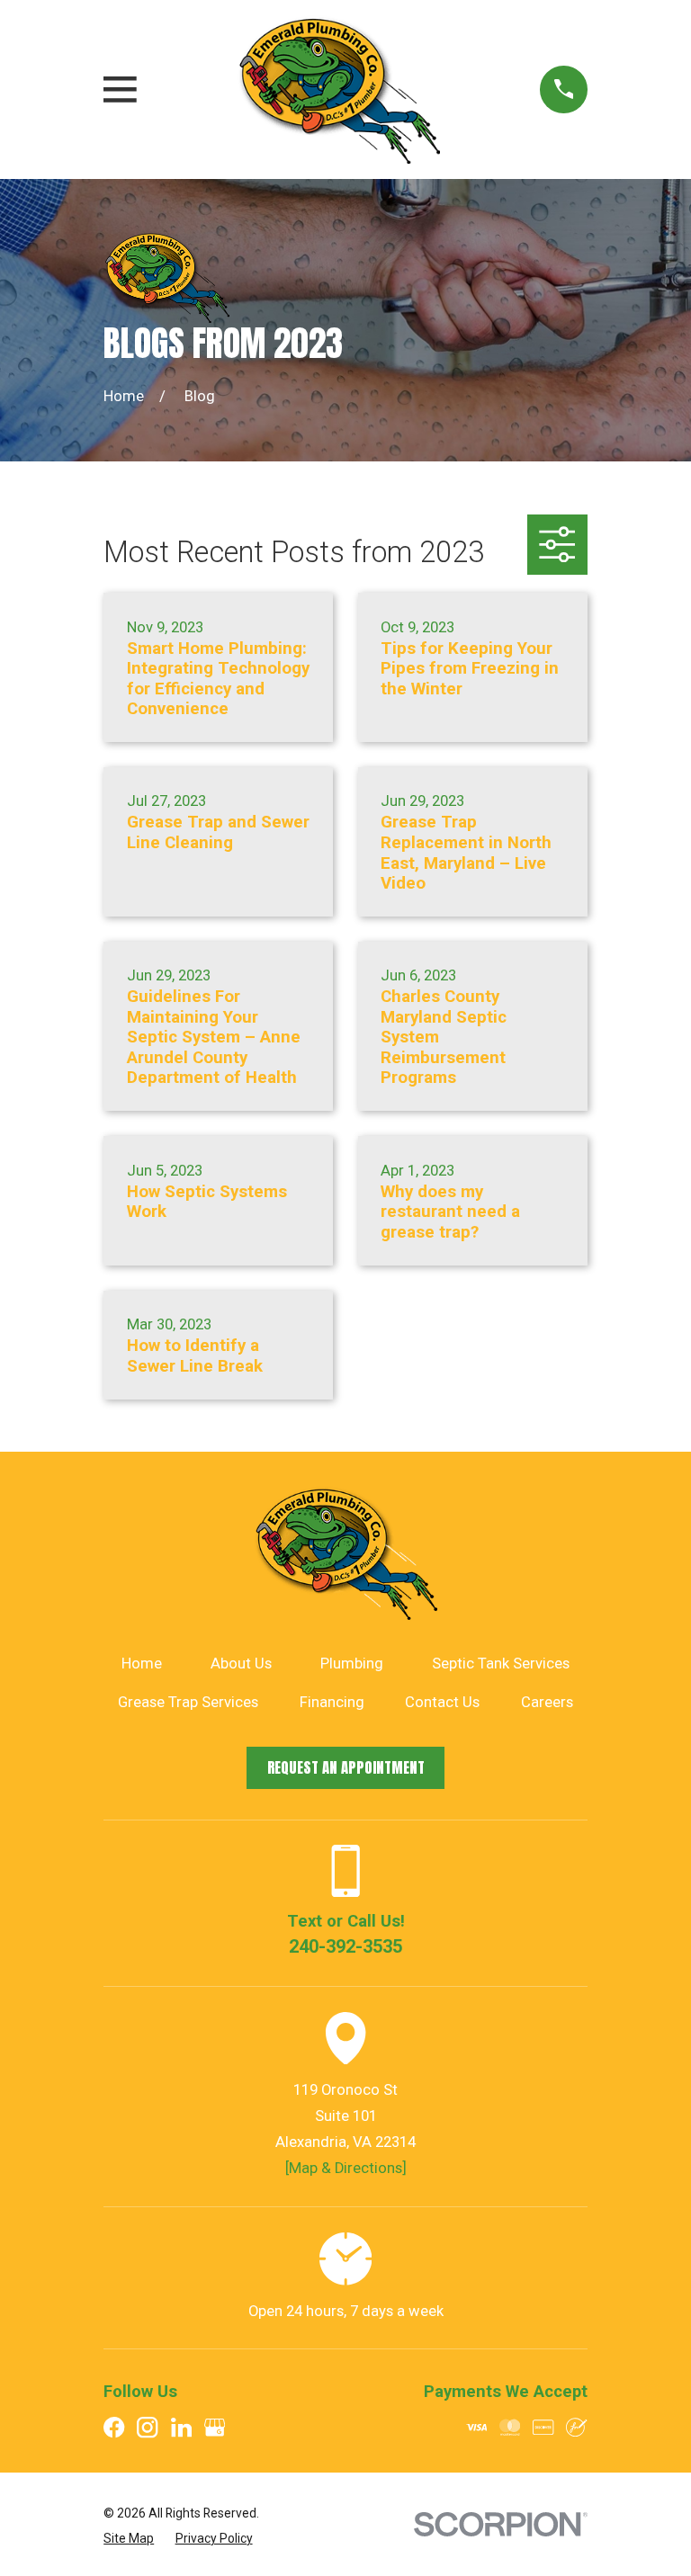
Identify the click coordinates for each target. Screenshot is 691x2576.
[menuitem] (129, 2538)
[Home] (339, 89)
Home (142, 1664)
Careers (547, 1702)
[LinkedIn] (181, 2427)
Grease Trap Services (188, 1702)
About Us (241, 1664)
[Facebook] (114, 2427)
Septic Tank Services (501, 1664)
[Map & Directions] (346, 2168)
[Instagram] (147, 2427)
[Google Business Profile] (215, 2427)
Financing (332, 1702)
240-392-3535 (345, 1946)
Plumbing (352, 1664)
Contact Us (442, 1702)
